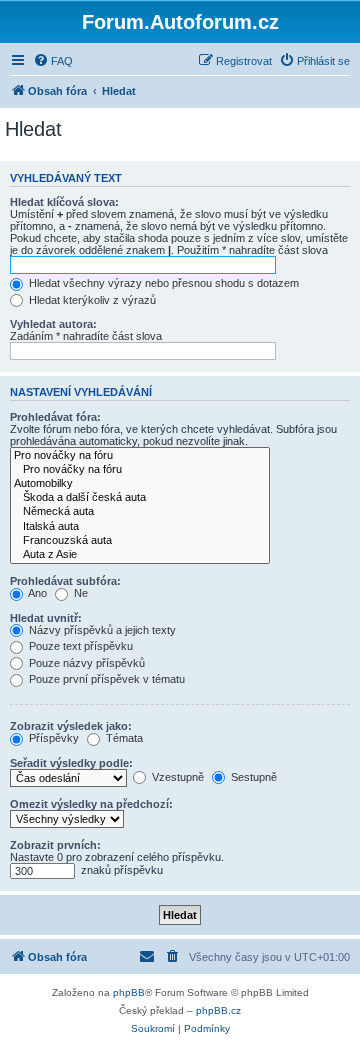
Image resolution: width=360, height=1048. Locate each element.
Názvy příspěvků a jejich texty (101, 630)
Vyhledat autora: (53, 324)
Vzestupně (176, 777)
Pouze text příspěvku (79, 646)
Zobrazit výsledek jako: (71, 726)
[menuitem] (53, 61)
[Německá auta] (140, 512)
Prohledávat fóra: (55, 417)
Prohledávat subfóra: (65, 581)
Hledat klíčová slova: (64, 202)
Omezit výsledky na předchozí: (91, 804)
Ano (36, 593)
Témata (123, 738)
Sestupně (252, 777)
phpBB (129, 992)
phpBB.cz (218, 1010)
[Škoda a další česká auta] (140, 498)
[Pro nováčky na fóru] (140, 456)
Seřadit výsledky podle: (71, 763)
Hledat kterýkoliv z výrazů (91, 300)
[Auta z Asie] (140, 555)
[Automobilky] (140, 484)
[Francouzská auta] (140, 541)
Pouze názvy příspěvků (85, 663)
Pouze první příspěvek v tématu (105, 679)
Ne (79, 593)
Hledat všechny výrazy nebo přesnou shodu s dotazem (162, 283)
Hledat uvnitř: (46, 618)
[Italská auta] (140, 527)
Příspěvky (52, 738)
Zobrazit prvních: (55, 845)
